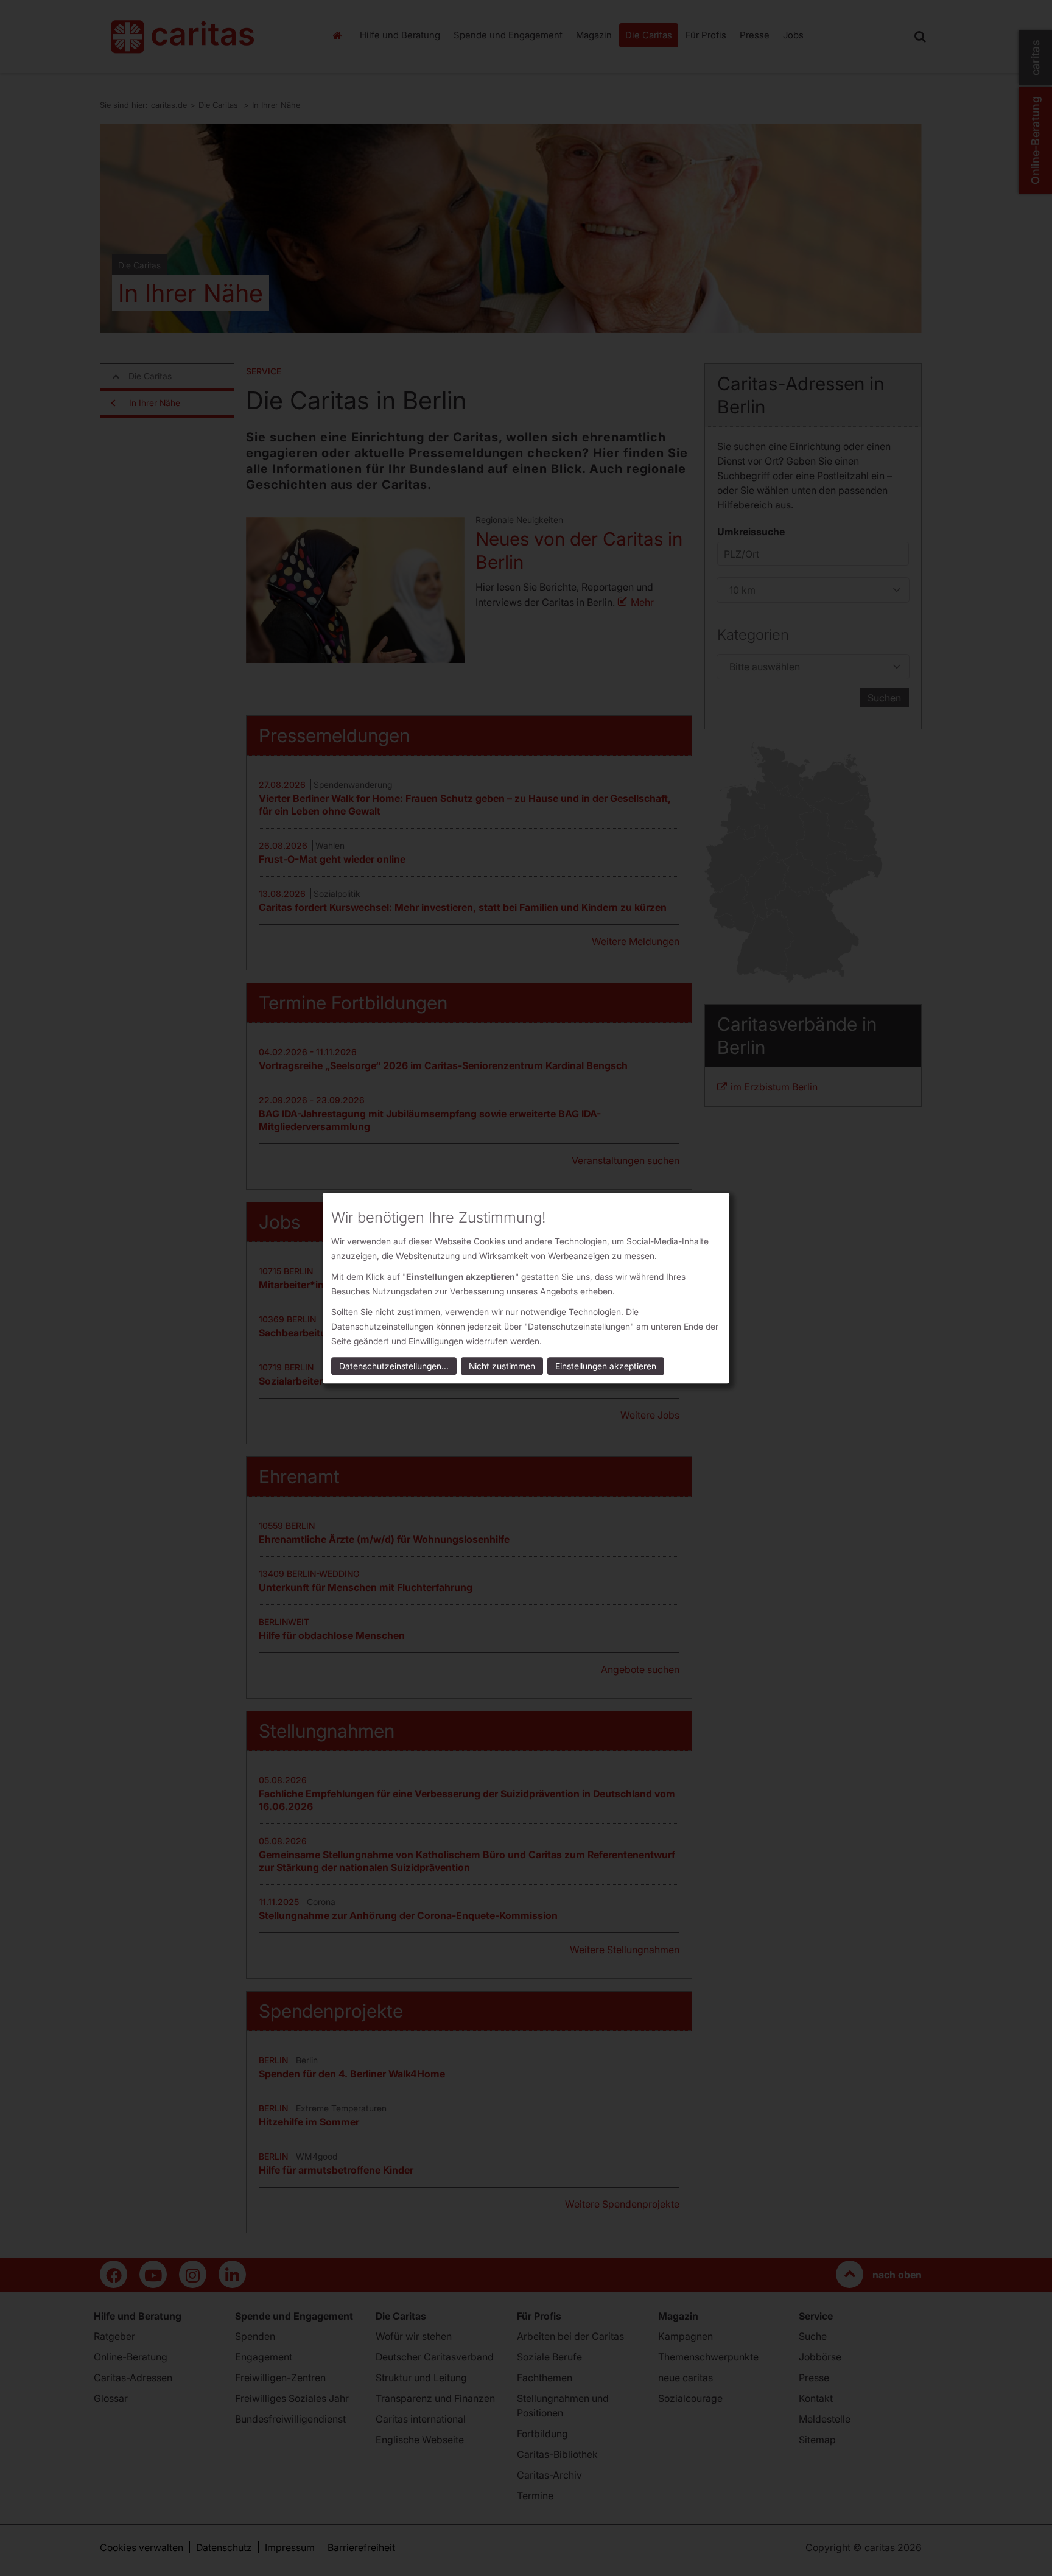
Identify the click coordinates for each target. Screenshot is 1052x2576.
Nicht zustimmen (502, 1366)
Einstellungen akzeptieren (606, 1366)
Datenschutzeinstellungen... (394, 1366)
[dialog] (526, 1288)
